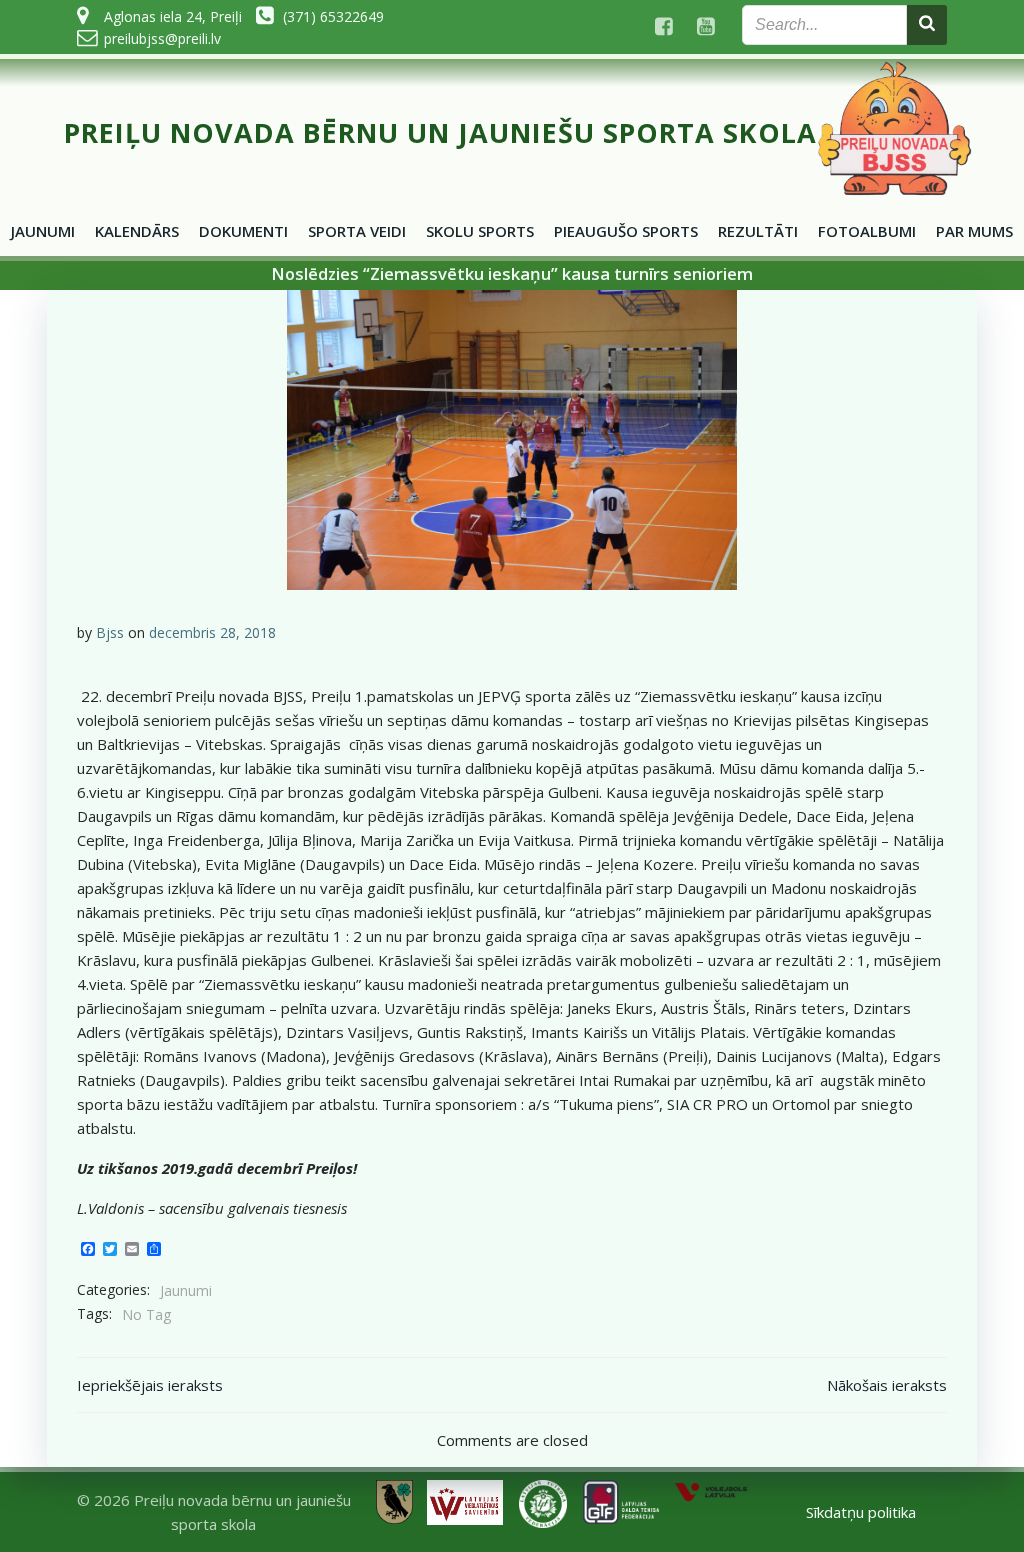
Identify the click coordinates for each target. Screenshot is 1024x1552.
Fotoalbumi (867, 231)
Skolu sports (480, 231)
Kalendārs (137, 231)
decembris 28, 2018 (212, 632)
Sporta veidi (357, 231)
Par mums (974, 231)
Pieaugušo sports (626, 231)
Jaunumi (43, 231)
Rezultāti (758, 231)
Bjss (110, 632)
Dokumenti (243, 231)
